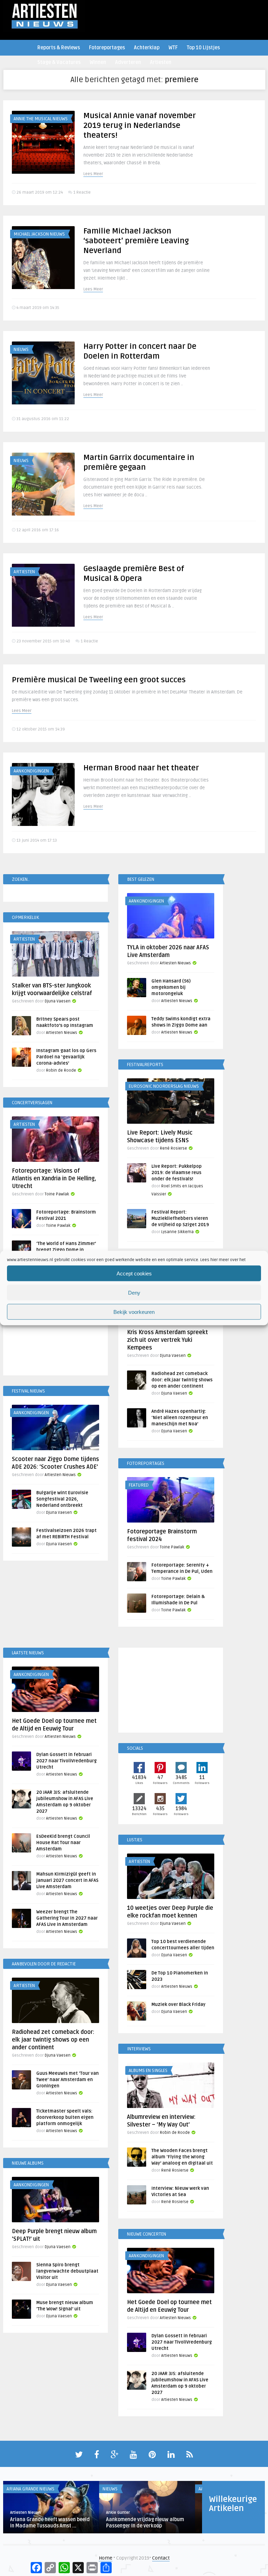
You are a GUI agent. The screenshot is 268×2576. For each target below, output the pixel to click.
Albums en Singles (148, 2071)
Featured (139, 1485)
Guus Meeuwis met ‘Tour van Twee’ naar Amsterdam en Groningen (68, 2080)
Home (106, 2558)
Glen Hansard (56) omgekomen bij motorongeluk (171, 987)
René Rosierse (173, 1148)
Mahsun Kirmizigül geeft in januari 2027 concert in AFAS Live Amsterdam (67, 1880)
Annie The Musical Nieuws (41, 119)
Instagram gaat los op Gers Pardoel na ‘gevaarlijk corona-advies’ (66, 1057)
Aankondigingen (31, 771)
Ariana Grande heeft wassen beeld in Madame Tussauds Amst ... (50, 2523)
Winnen (98, 62)
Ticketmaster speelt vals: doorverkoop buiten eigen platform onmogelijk (65, 2117)
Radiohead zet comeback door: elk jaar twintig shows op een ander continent (182, 1380)
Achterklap (147, 48)
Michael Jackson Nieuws (39, 234)
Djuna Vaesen (58, 1001)
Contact (161, 2558)
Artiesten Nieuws (175, 963)
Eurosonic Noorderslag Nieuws (164, 1086)
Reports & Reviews (59, 48)
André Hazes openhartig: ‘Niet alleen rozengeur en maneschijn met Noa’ (180, 1418)
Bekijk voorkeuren (134, 1312)
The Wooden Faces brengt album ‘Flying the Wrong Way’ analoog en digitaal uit (182, 2157)
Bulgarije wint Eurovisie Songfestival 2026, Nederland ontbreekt (62, 1499)
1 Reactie (82, 192)
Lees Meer (93, 174)
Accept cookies (134, 1273)
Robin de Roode (61, 1070)
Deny (134, 1292)
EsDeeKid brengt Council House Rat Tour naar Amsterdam (63, 1843)
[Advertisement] (55, 1334)
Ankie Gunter (118, 2513)
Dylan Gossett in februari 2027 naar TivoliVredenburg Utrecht (66, 1761)
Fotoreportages (107, 48)
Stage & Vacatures (59, 62)
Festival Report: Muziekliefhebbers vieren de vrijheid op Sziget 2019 (180, 1218)
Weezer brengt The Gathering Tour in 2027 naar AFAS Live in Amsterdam (67, 1918)
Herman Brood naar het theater (141, 768)
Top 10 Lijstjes (203, 48)
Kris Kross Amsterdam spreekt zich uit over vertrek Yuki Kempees (167, 1340)
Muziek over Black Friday (178, 2005)
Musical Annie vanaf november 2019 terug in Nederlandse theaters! (140, 125)
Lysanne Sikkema (177, 1232)
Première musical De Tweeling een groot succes (99, 680)
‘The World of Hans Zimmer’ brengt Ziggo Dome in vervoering (66, 1250)
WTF (173, 48)
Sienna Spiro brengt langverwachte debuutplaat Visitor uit (67, 2271)
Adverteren (128, 62)
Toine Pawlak (57, 1194)
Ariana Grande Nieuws (31, 2489)
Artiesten (161, 62)
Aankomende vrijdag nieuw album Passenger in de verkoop (145, 2523)
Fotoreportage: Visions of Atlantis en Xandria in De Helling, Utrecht (54, 1179)
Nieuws (21, 350)
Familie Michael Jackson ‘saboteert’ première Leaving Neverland (136, 241)
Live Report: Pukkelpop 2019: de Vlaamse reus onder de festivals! (177, 1173)
